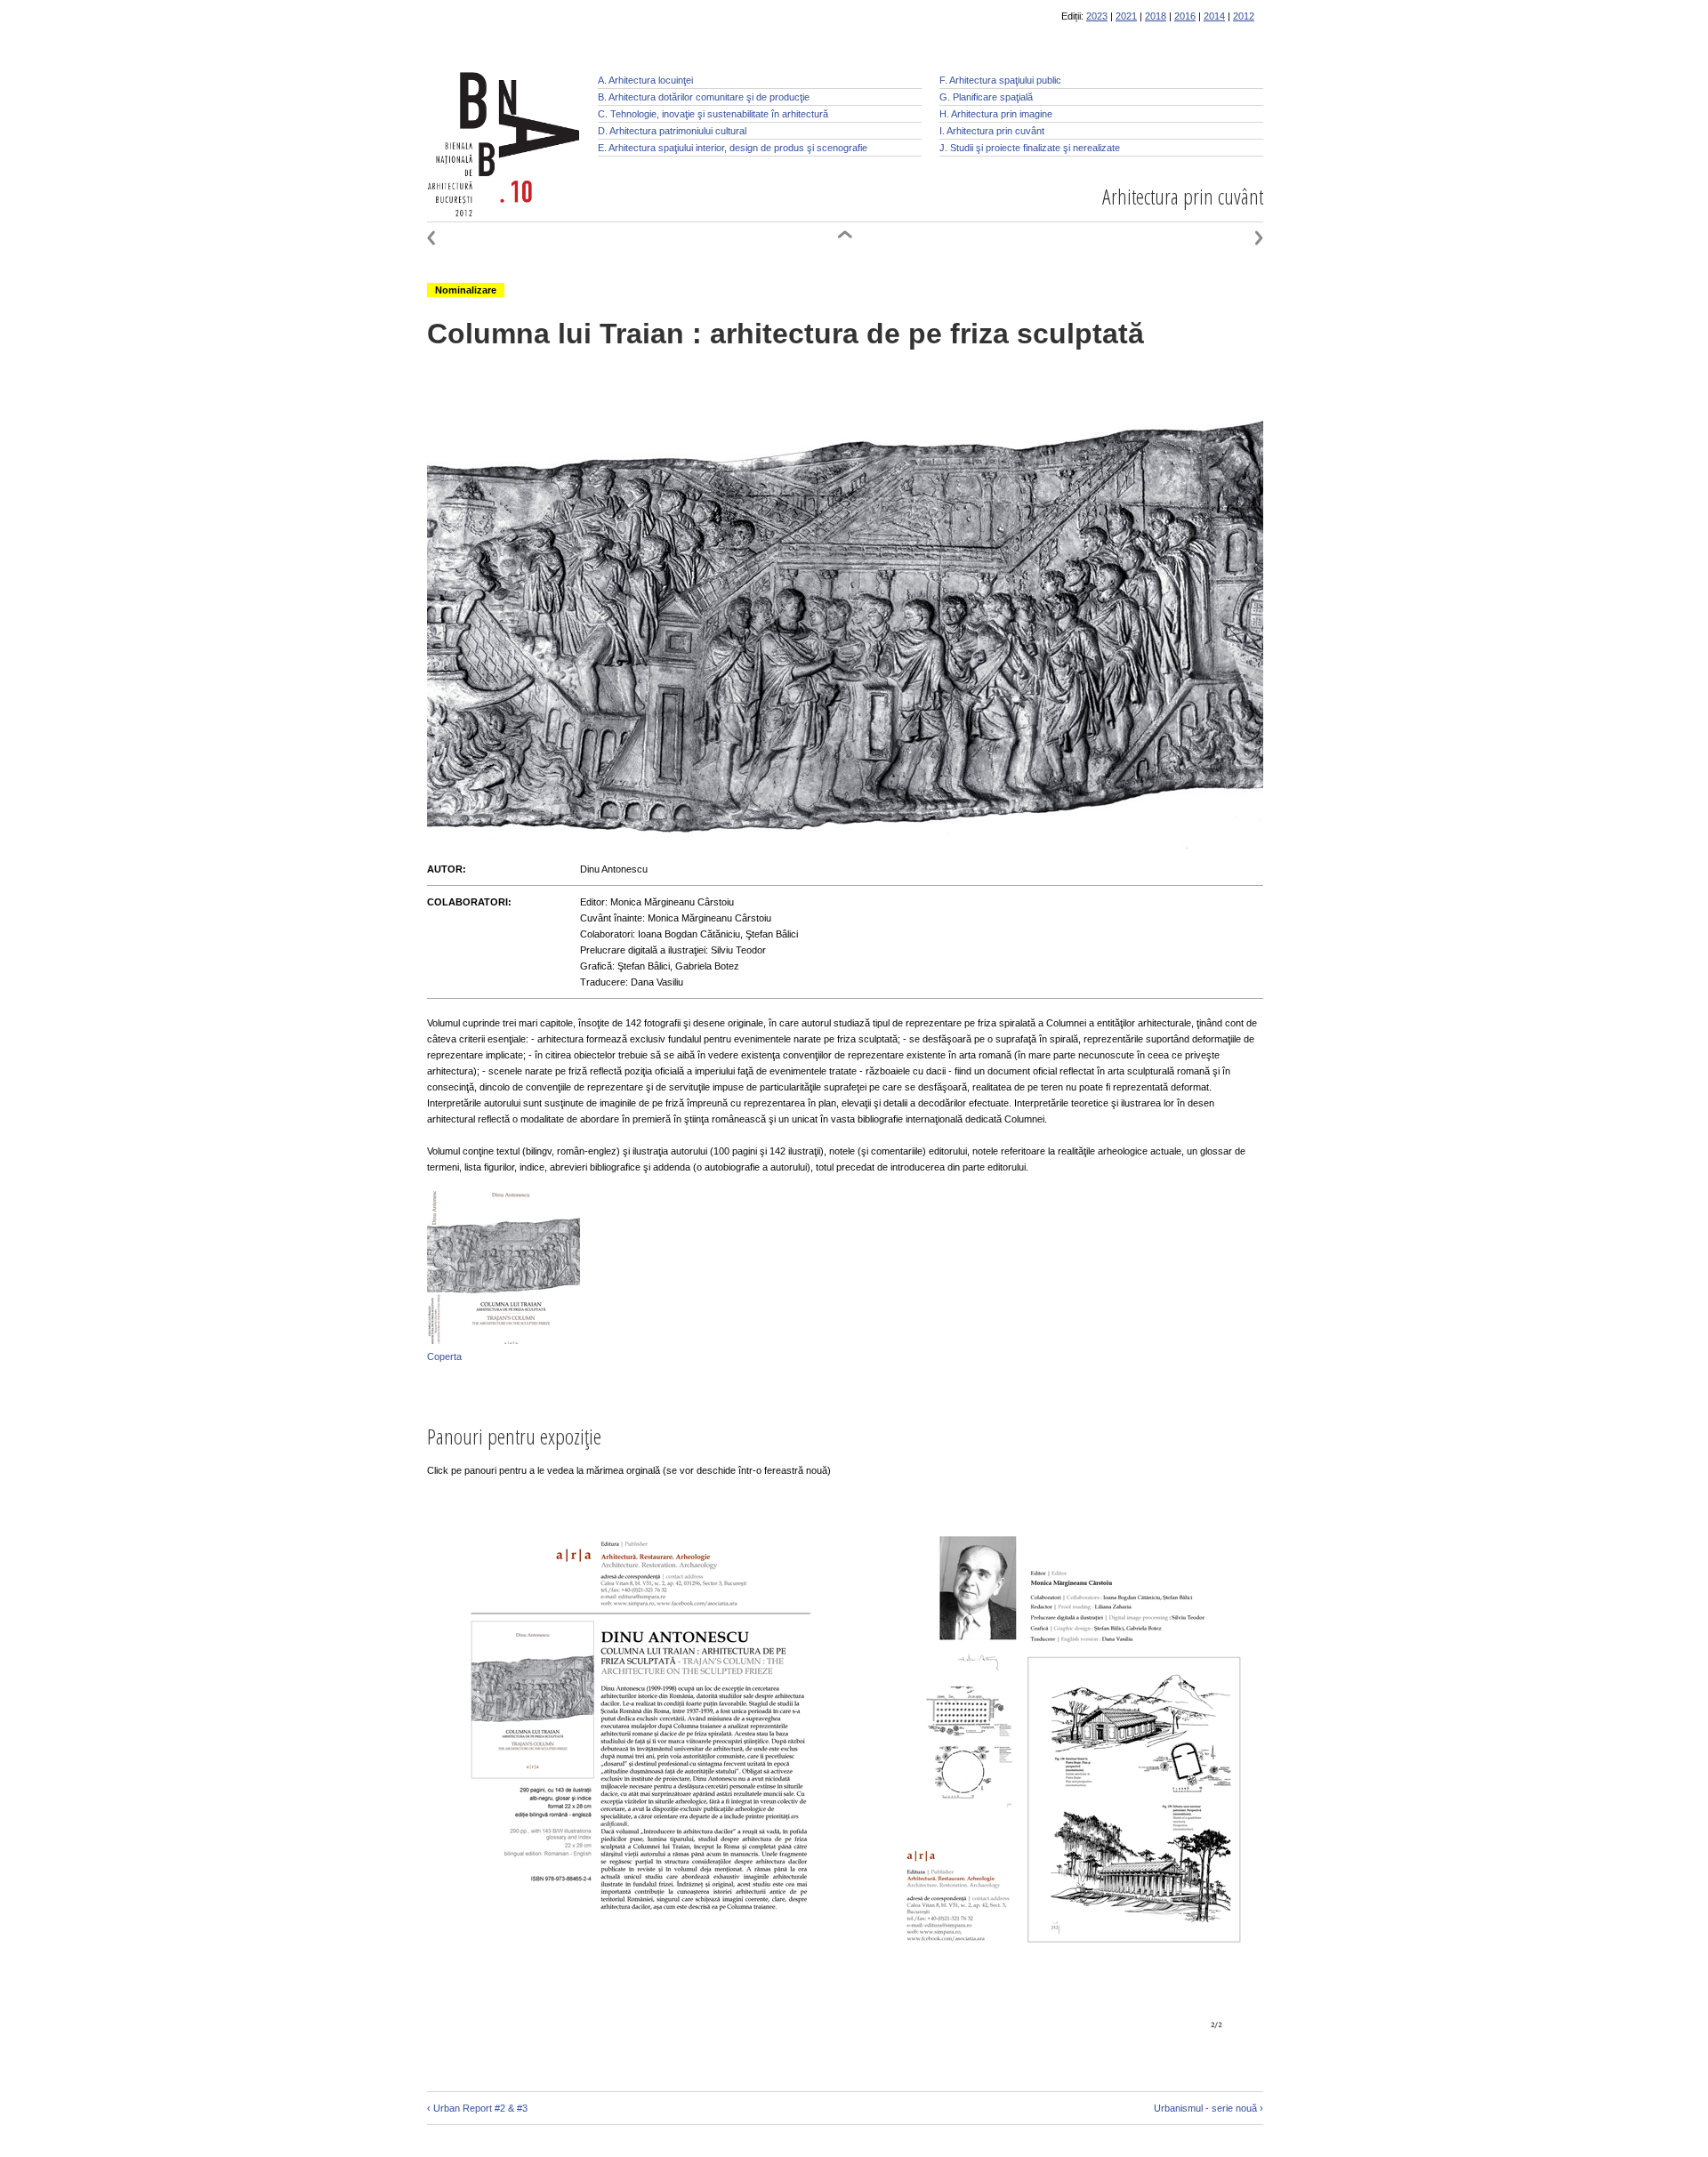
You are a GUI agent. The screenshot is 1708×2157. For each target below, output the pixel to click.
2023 (1097, 16)
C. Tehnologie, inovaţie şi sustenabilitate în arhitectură (713, 114)
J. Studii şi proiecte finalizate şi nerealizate (1030, 148)
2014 (1214, 16)
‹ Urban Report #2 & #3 (477, 2108)
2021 (1126, 16)
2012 (1244, 16)
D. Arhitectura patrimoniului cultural (672, 131)
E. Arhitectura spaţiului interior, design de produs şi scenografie (733, 148)
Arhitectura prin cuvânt (1183, 196)
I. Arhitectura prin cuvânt (992, 131)
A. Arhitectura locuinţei (645, 80)
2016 (1185, 16)
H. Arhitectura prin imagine (996, 114)
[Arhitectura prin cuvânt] (845, 242)
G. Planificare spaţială (986, 97)
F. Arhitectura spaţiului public (1000, 80)
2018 (1156, 16)
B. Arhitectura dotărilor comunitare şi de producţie (704, 97)
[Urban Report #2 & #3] (454, 242)
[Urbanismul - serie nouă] (1237, 242)
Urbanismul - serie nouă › (1208, 2108)
